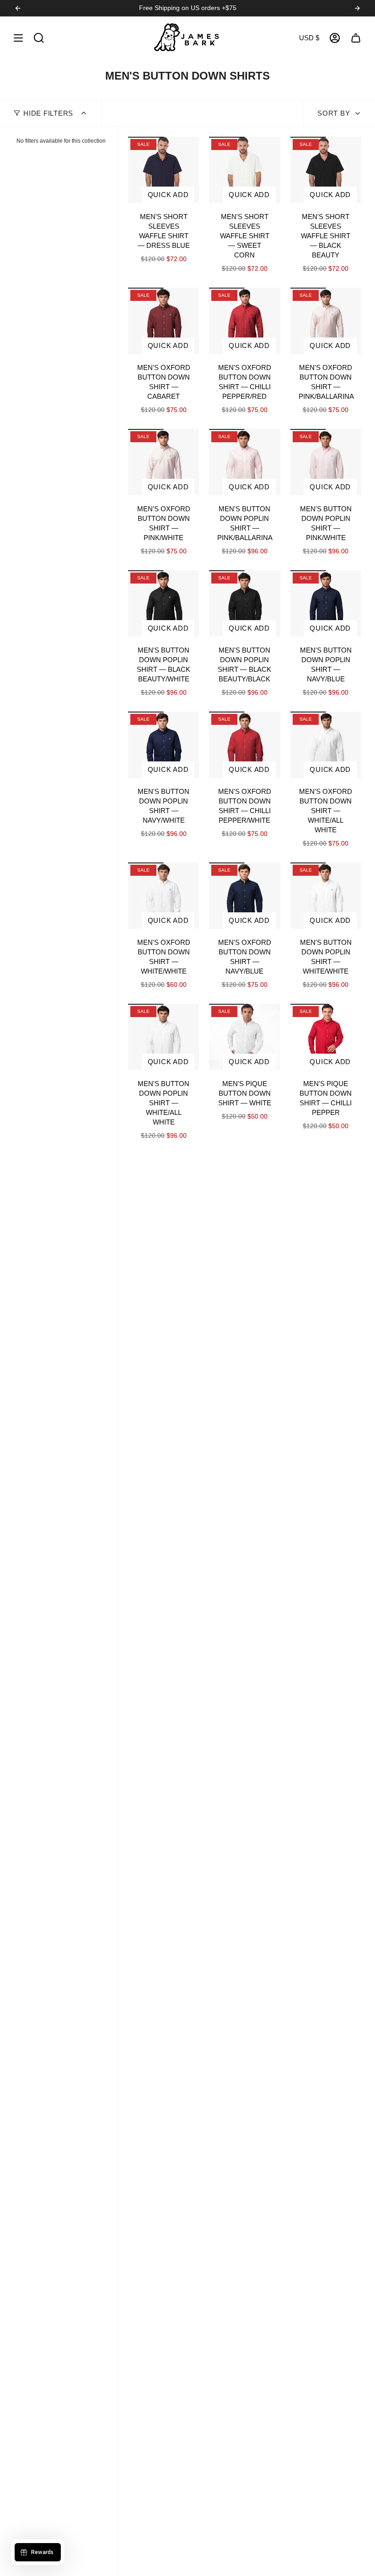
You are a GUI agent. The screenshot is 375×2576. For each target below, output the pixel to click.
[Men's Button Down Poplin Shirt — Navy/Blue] (326, 603)
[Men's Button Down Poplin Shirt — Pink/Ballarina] (244, 462)
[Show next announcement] (357, 8)
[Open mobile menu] (18, 38)
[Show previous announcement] (18, 8)
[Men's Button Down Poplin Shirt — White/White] (326, 896)
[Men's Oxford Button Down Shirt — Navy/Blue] (244, 896)
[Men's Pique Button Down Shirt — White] (244, 1037)
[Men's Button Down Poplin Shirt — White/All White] (163, 1037)
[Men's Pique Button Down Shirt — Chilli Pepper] (326, 1037)
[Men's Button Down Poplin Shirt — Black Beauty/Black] (244, 603)
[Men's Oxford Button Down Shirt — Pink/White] (163, 462)
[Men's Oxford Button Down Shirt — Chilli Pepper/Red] (244, 321)
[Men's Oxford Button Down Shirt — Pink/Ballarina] (326, 321)
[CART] (356, 38)
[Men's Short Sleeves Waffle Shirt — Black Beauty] (326, 170)
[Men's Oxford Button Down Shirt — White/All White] (326, 745)
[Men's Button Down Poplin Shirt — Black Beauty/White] (163, 603)
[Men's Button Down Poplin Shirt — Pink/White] (326, 462)
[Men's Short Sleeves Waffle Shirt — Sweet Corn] (244, 170)
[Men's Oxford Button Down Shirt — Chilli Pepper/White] (244, 745)
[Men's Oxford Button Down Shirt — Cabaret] (163, 321)
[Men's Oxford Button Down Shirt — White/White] (163, 896)
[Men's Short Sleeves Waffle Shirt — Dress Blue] (163, 170)
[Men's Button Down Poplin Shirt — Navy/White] (163, 745)
